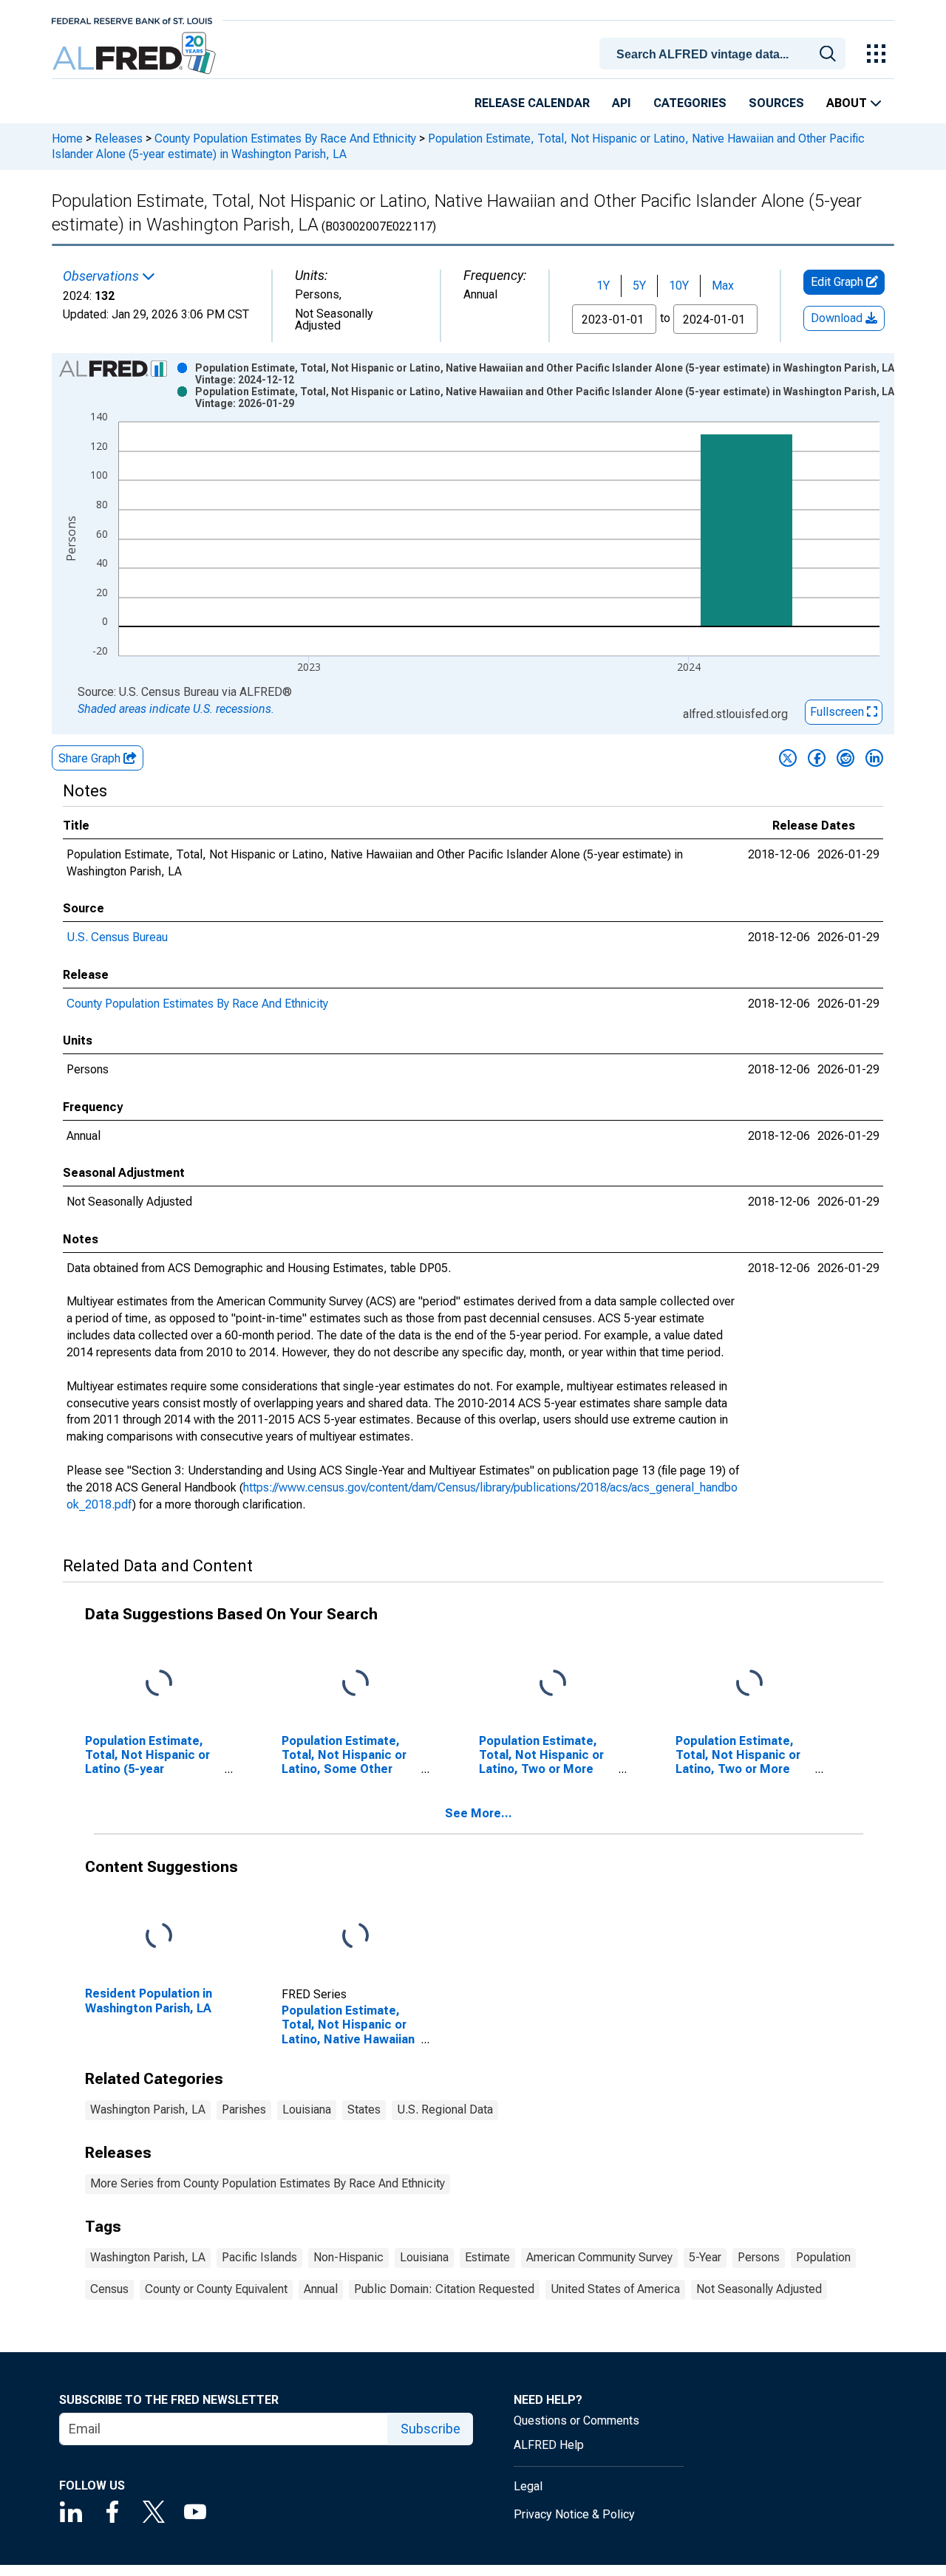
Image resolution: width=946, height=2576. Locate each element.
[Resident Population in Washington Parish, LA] (159, 1937)
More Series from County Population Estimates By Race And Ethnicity (268, 2183)
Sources (776, 103)
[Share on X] (788, 758)
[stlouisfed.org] (132, 20)
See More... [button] (479, 1813)
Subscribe (431, 2429)
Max (723, 286)
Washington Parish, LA (148, 2109)
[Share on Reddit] (845, 758)
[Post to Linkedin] (874, 758)
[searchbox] (725, 55)
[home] (136, 54)
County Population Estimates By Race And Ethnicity (285, 139)
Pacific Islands (259, 2257)
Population (823, 2257)
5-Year (705, 2257)
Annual (321, 2289)
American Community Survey (599, 2257)
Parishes (244, 2109)
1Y (603, 286)
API (622, 103)
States (364, 2109)
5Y (639, 286)
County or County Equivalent (216, 2289)
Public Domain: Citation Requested (444, 2289)
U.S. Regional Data (445, 2109)
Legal (528, 2486)
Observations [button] (102, 276)
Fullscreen (838, 712)
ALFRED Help (549, 2445)
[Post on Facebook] (817, 758)
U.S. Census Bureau (117, 937)
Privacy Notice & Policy (574, 2514)
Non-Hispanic (348, 2257)
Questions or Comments (576, 2420)
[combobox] (725, 52)
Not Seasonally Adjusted (759, 2289)
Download (838, 318)
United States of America (615, 2289)
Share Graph (91, 758)
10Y (679, 286)
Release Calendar (532, 103)
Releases (119, 139)
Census (109, 2289)
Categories (690, 103)
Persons (759, 2257)
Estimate (487, 2257)
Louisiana (307, 2109)
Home (67, 139)
